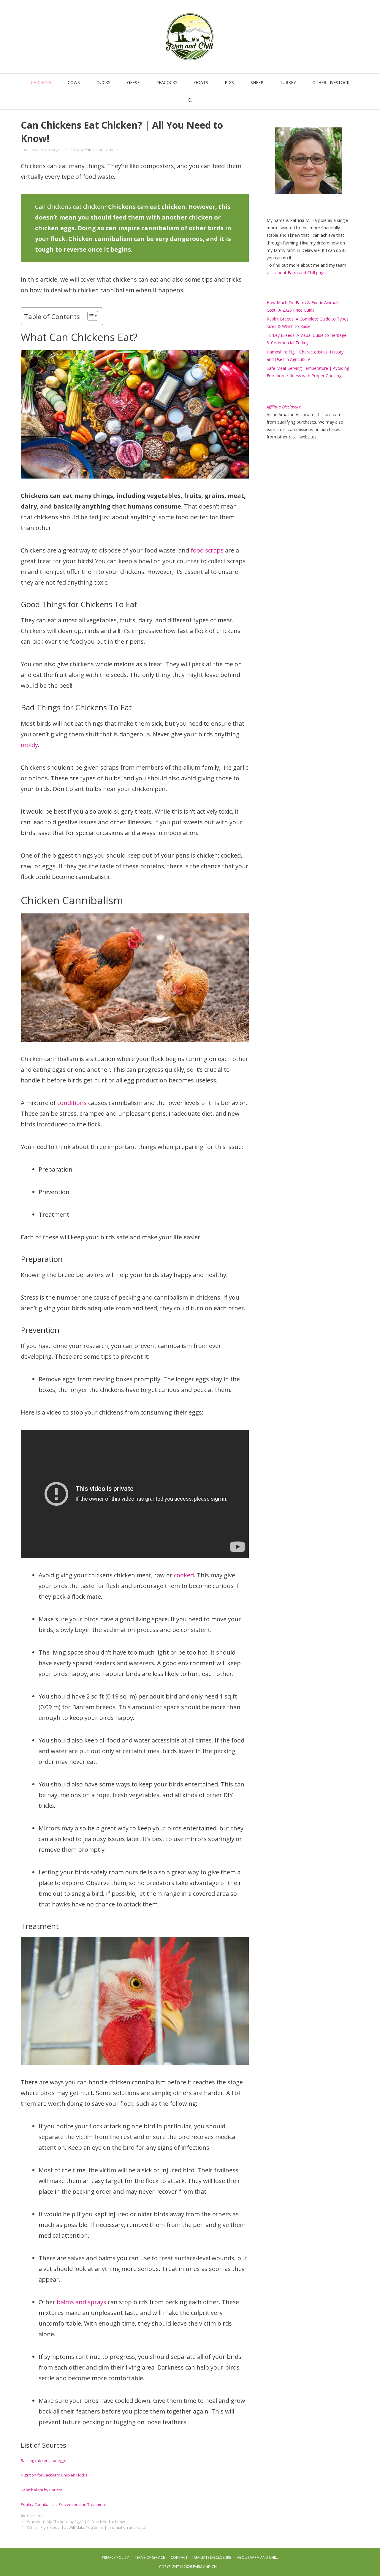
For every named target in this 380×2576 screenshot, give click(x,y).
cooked (184, 1575)
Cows (74, 82)
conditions (72, 1103)
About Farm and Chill (258, 2557)
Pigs (229, 82)
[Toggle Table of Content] (90, 316)
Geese (133, 82)
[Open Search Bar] (190, 100)
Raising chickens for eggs (43, 2460)
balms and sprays (81, 2302)
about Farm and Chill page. (301, 273)
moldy (29, 745)
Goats (201, 82)
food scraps (207, 550)
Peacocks (167, 82)
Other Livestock (331, 82)
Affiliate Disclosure (212, 2557)
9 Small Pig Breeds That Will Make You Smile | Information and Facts (86, 2527)
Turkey (288, 82)
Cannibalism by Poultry (41, 2490)
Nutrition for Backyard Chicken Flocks (54, 2475)
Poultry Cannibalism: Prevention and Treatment (63, 2504)
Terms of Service (150, 2557)
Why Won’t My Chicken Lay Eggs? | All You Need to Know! (76, 2522)
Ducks (103, 82)
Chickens (41, 82)
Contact (179, 2557)
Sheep (257, 82)
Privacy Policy (115, 2557)
